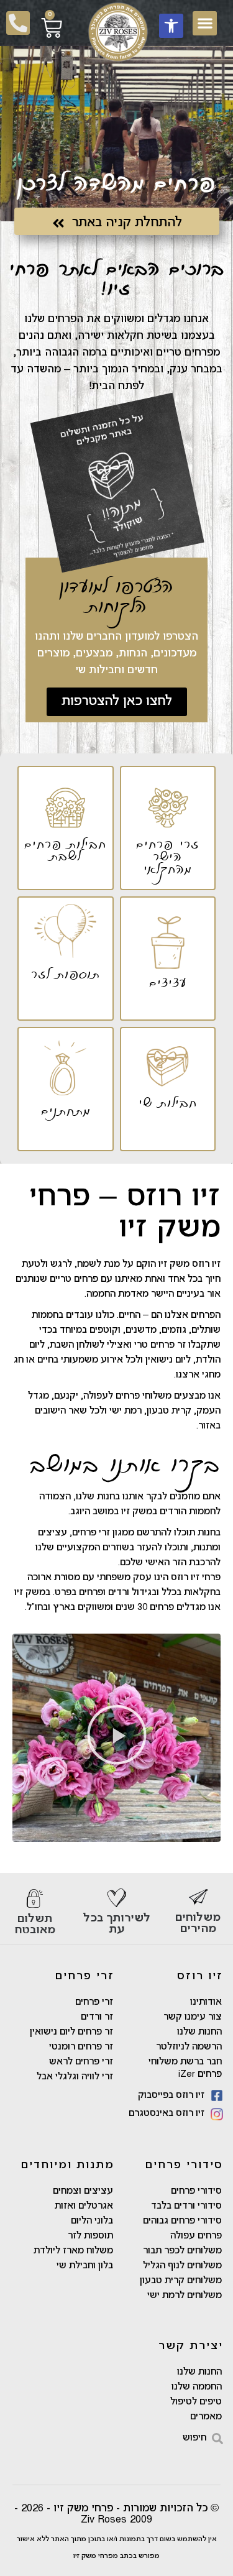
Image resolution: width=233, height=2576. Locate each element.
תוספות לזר (90, 2236)
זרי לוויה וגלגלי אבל (75, 2077)
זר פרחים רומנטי (81, 2047)
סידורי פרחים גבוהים (182, 2221)
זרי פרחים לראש (81, 2062)
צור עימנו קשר (193, 2017)
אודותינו (206, 2002)
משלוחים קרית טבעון (181, 2281)
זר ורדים (97, 2017)
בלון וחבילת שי (85, 2266)
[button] (171, 26)
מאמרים (206, 2417)
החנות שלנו (199, 2032)
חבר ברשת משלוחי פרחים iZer (185, 2068)
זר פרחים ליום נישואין (71, 2032)
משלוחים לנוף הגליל (182, 2266)
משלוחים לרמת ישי (185, 2296)
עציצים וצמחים (83, 2191)
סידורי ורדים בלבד (186, 2206)
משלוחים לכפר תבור (182, 2251)
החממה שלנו (197, 2387)
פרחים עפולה (196, 2236)
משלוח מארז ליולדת (73, 2251)
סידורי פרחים (196, 2191)
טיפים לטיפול (196, 2402)
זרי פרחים (94, 2002)
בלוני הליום (92, 2221)
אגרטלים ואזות (84, 2206)
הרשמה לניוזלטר (189, 2047)
